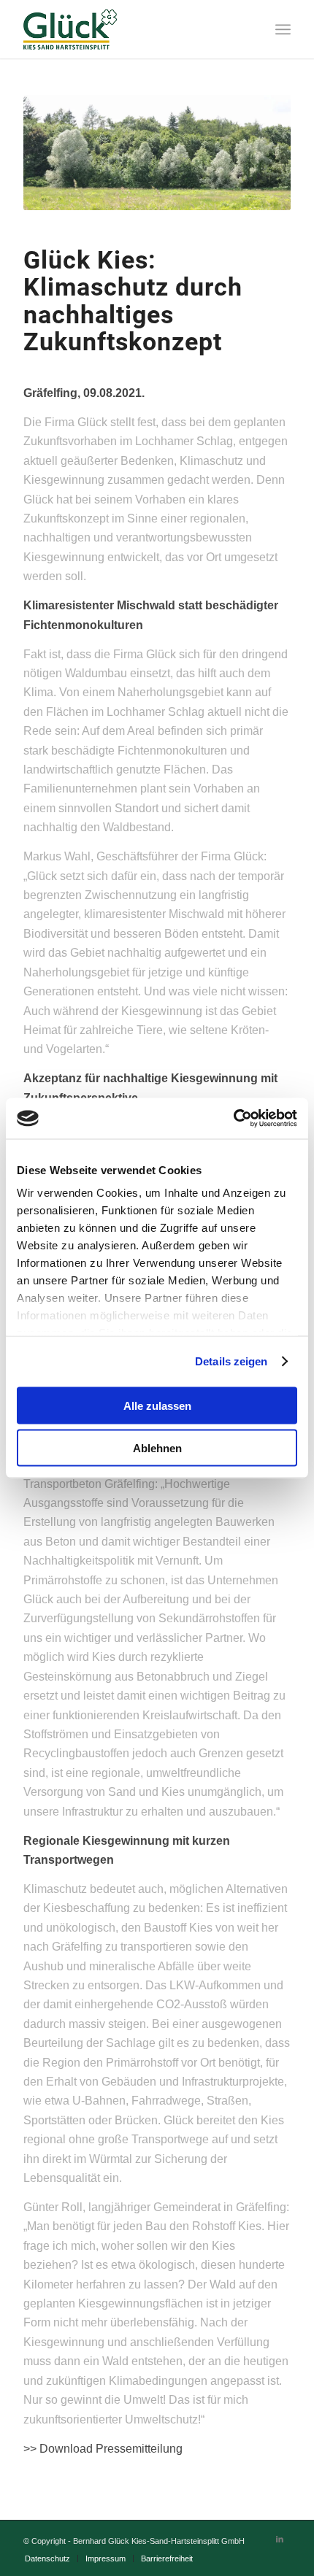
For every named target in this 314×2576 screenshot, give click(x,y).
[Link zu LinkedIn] (280, 2539)
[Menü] (283, 29)
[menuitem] (47, 2558)
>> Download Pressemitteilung (103, 2449)
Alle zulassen (157, 1405)
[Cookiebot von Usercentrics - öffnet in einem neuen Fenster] (233, 1119)
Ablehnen (157, 1448)
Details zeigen (231, 1361)
